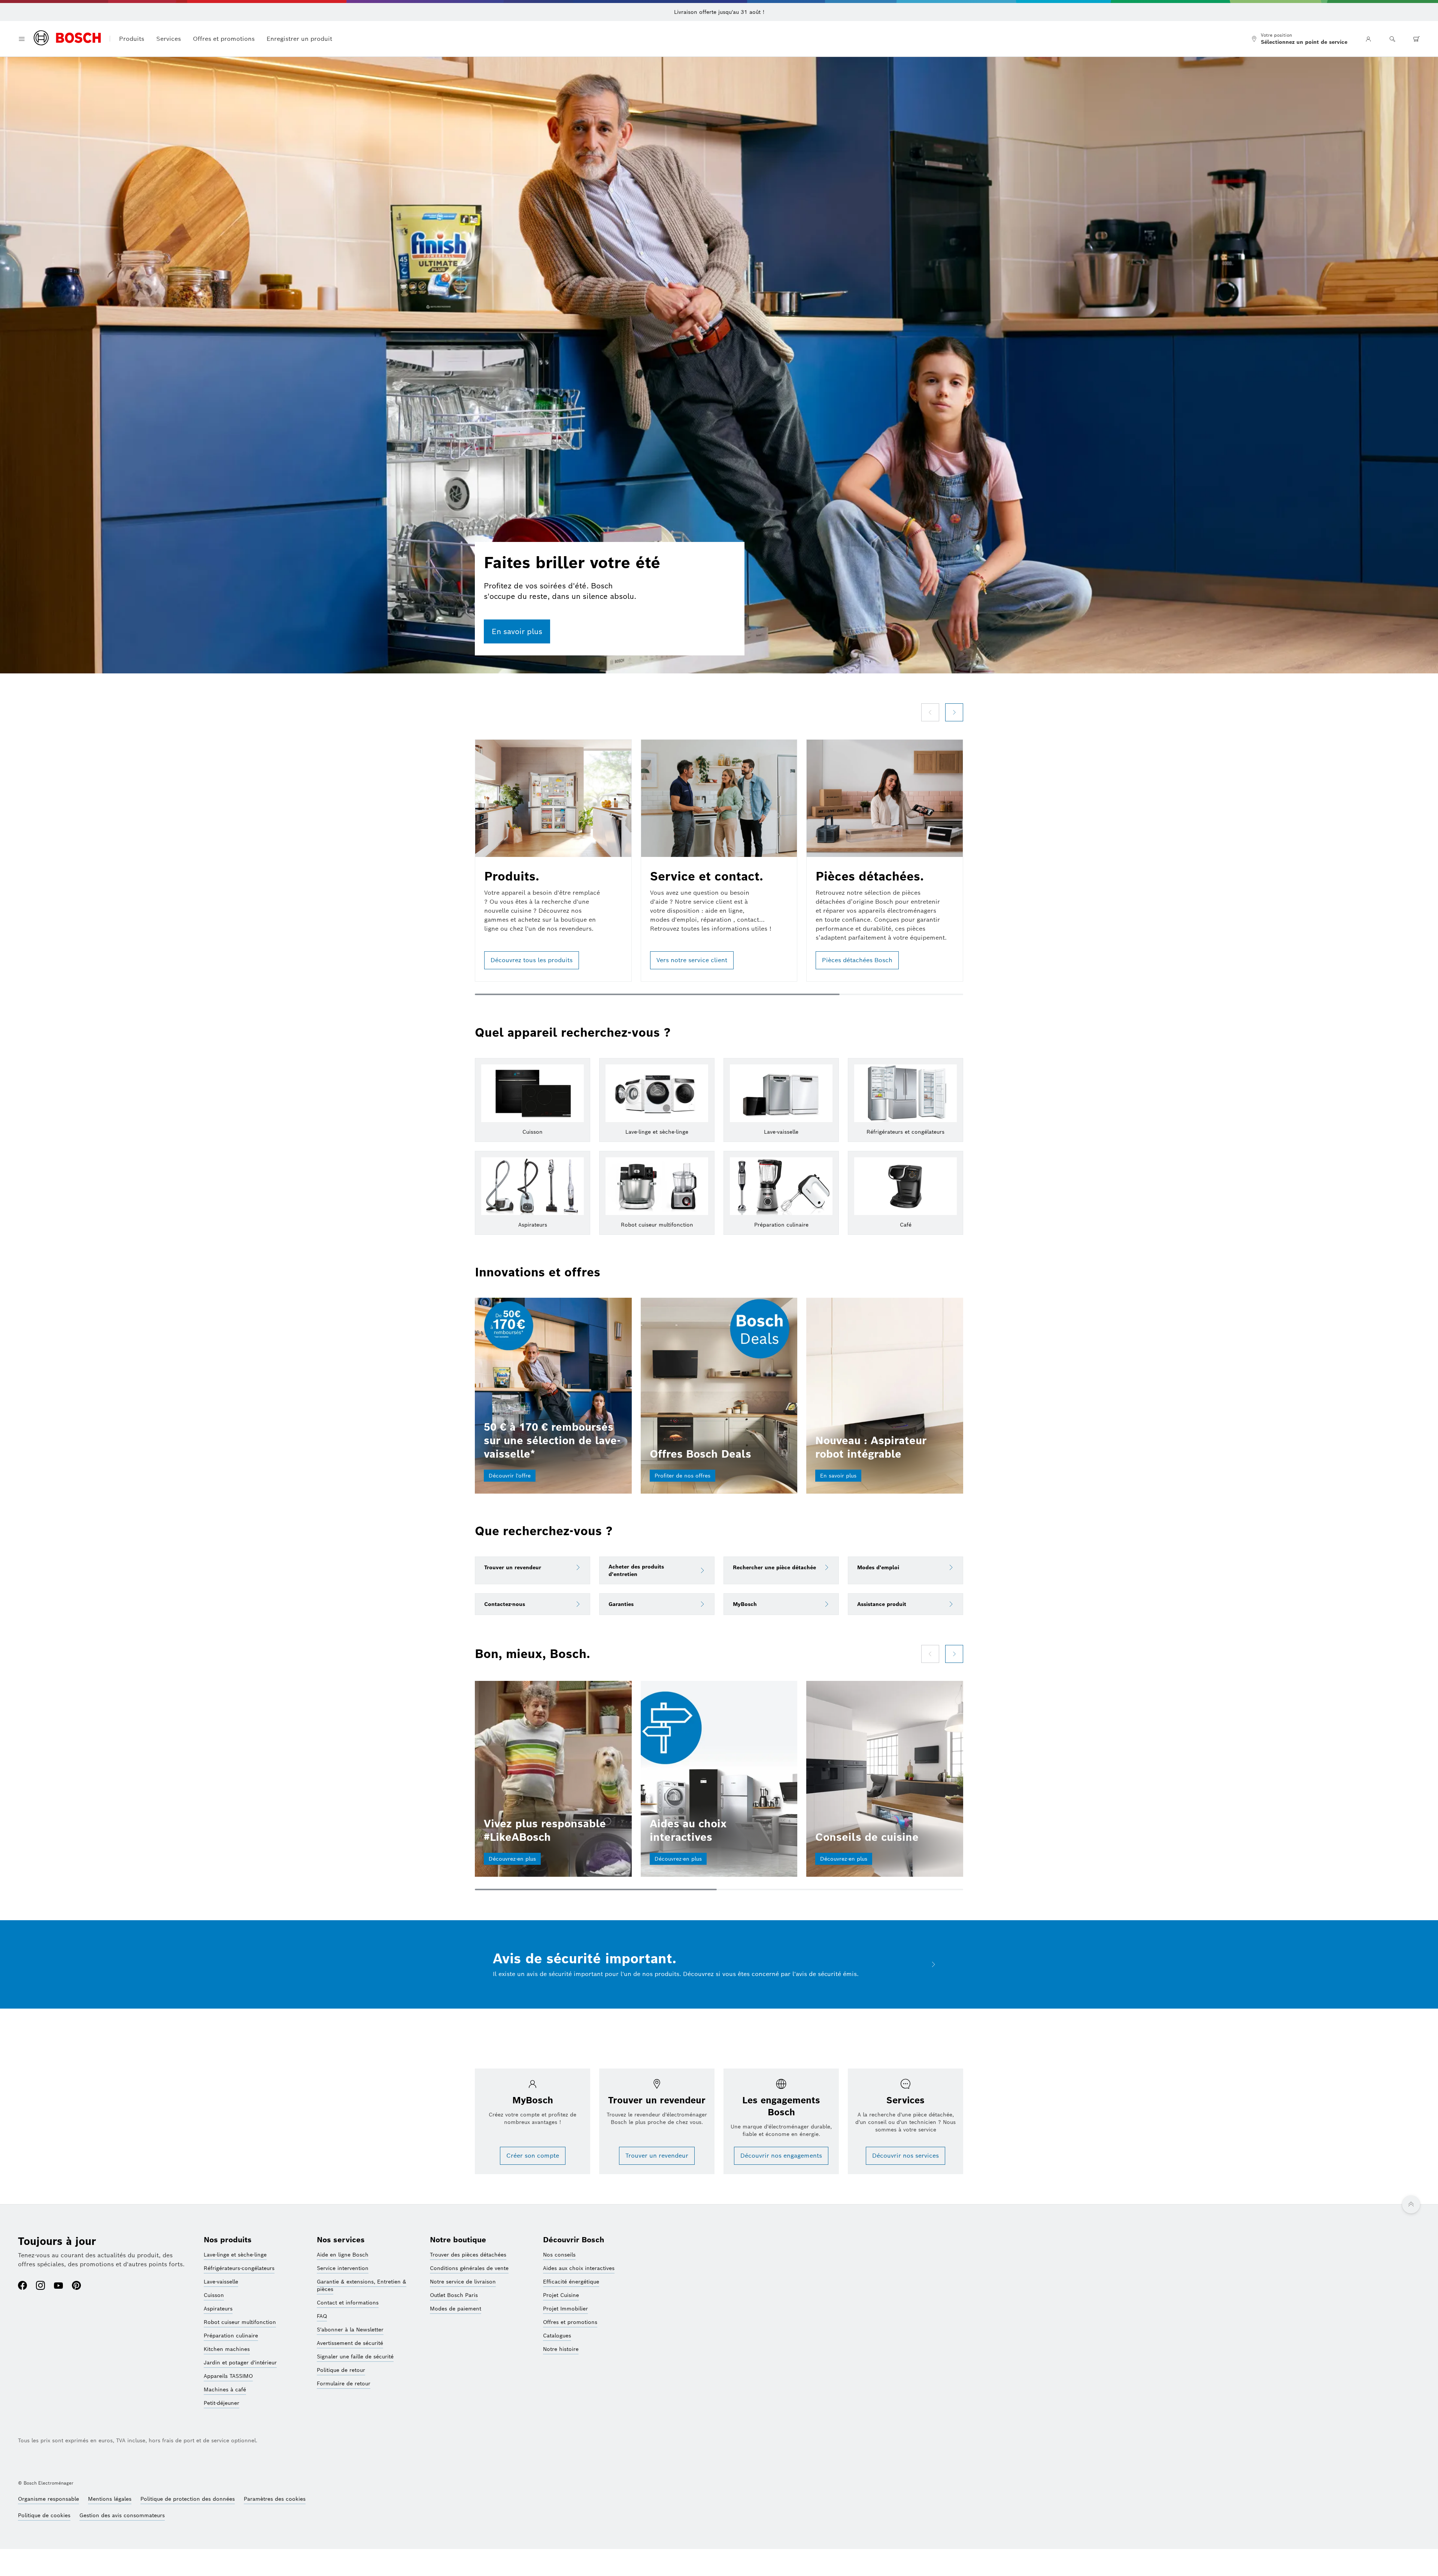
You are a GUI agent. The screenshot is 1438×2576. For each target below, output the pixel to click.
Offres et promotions (224, 39)
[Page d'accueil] (67, 39)
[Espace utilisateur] (1368, 39)
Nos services (341, 2240)
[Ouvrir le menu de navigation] (22, 39)
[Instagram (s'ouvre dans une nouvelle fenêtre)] (40, 2286)
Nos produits (228, 2240)
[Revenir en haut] (1411, 2204)
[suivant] (954, 712)
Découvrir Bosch (574, 2240)
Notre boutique (458, 2240)
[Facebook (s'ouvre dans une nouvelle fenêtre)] (22, 2286)
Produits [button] (132, 39)
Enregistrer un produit (299, 39)
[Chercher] (1392, 39)
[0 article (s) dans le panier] (1416, 39)
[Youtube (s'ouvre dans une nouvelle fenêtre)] (58, 2286)
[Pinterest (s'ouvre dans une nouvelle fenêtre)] (76, 2286)
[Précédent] (930, 712)
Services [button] (169, 39)
